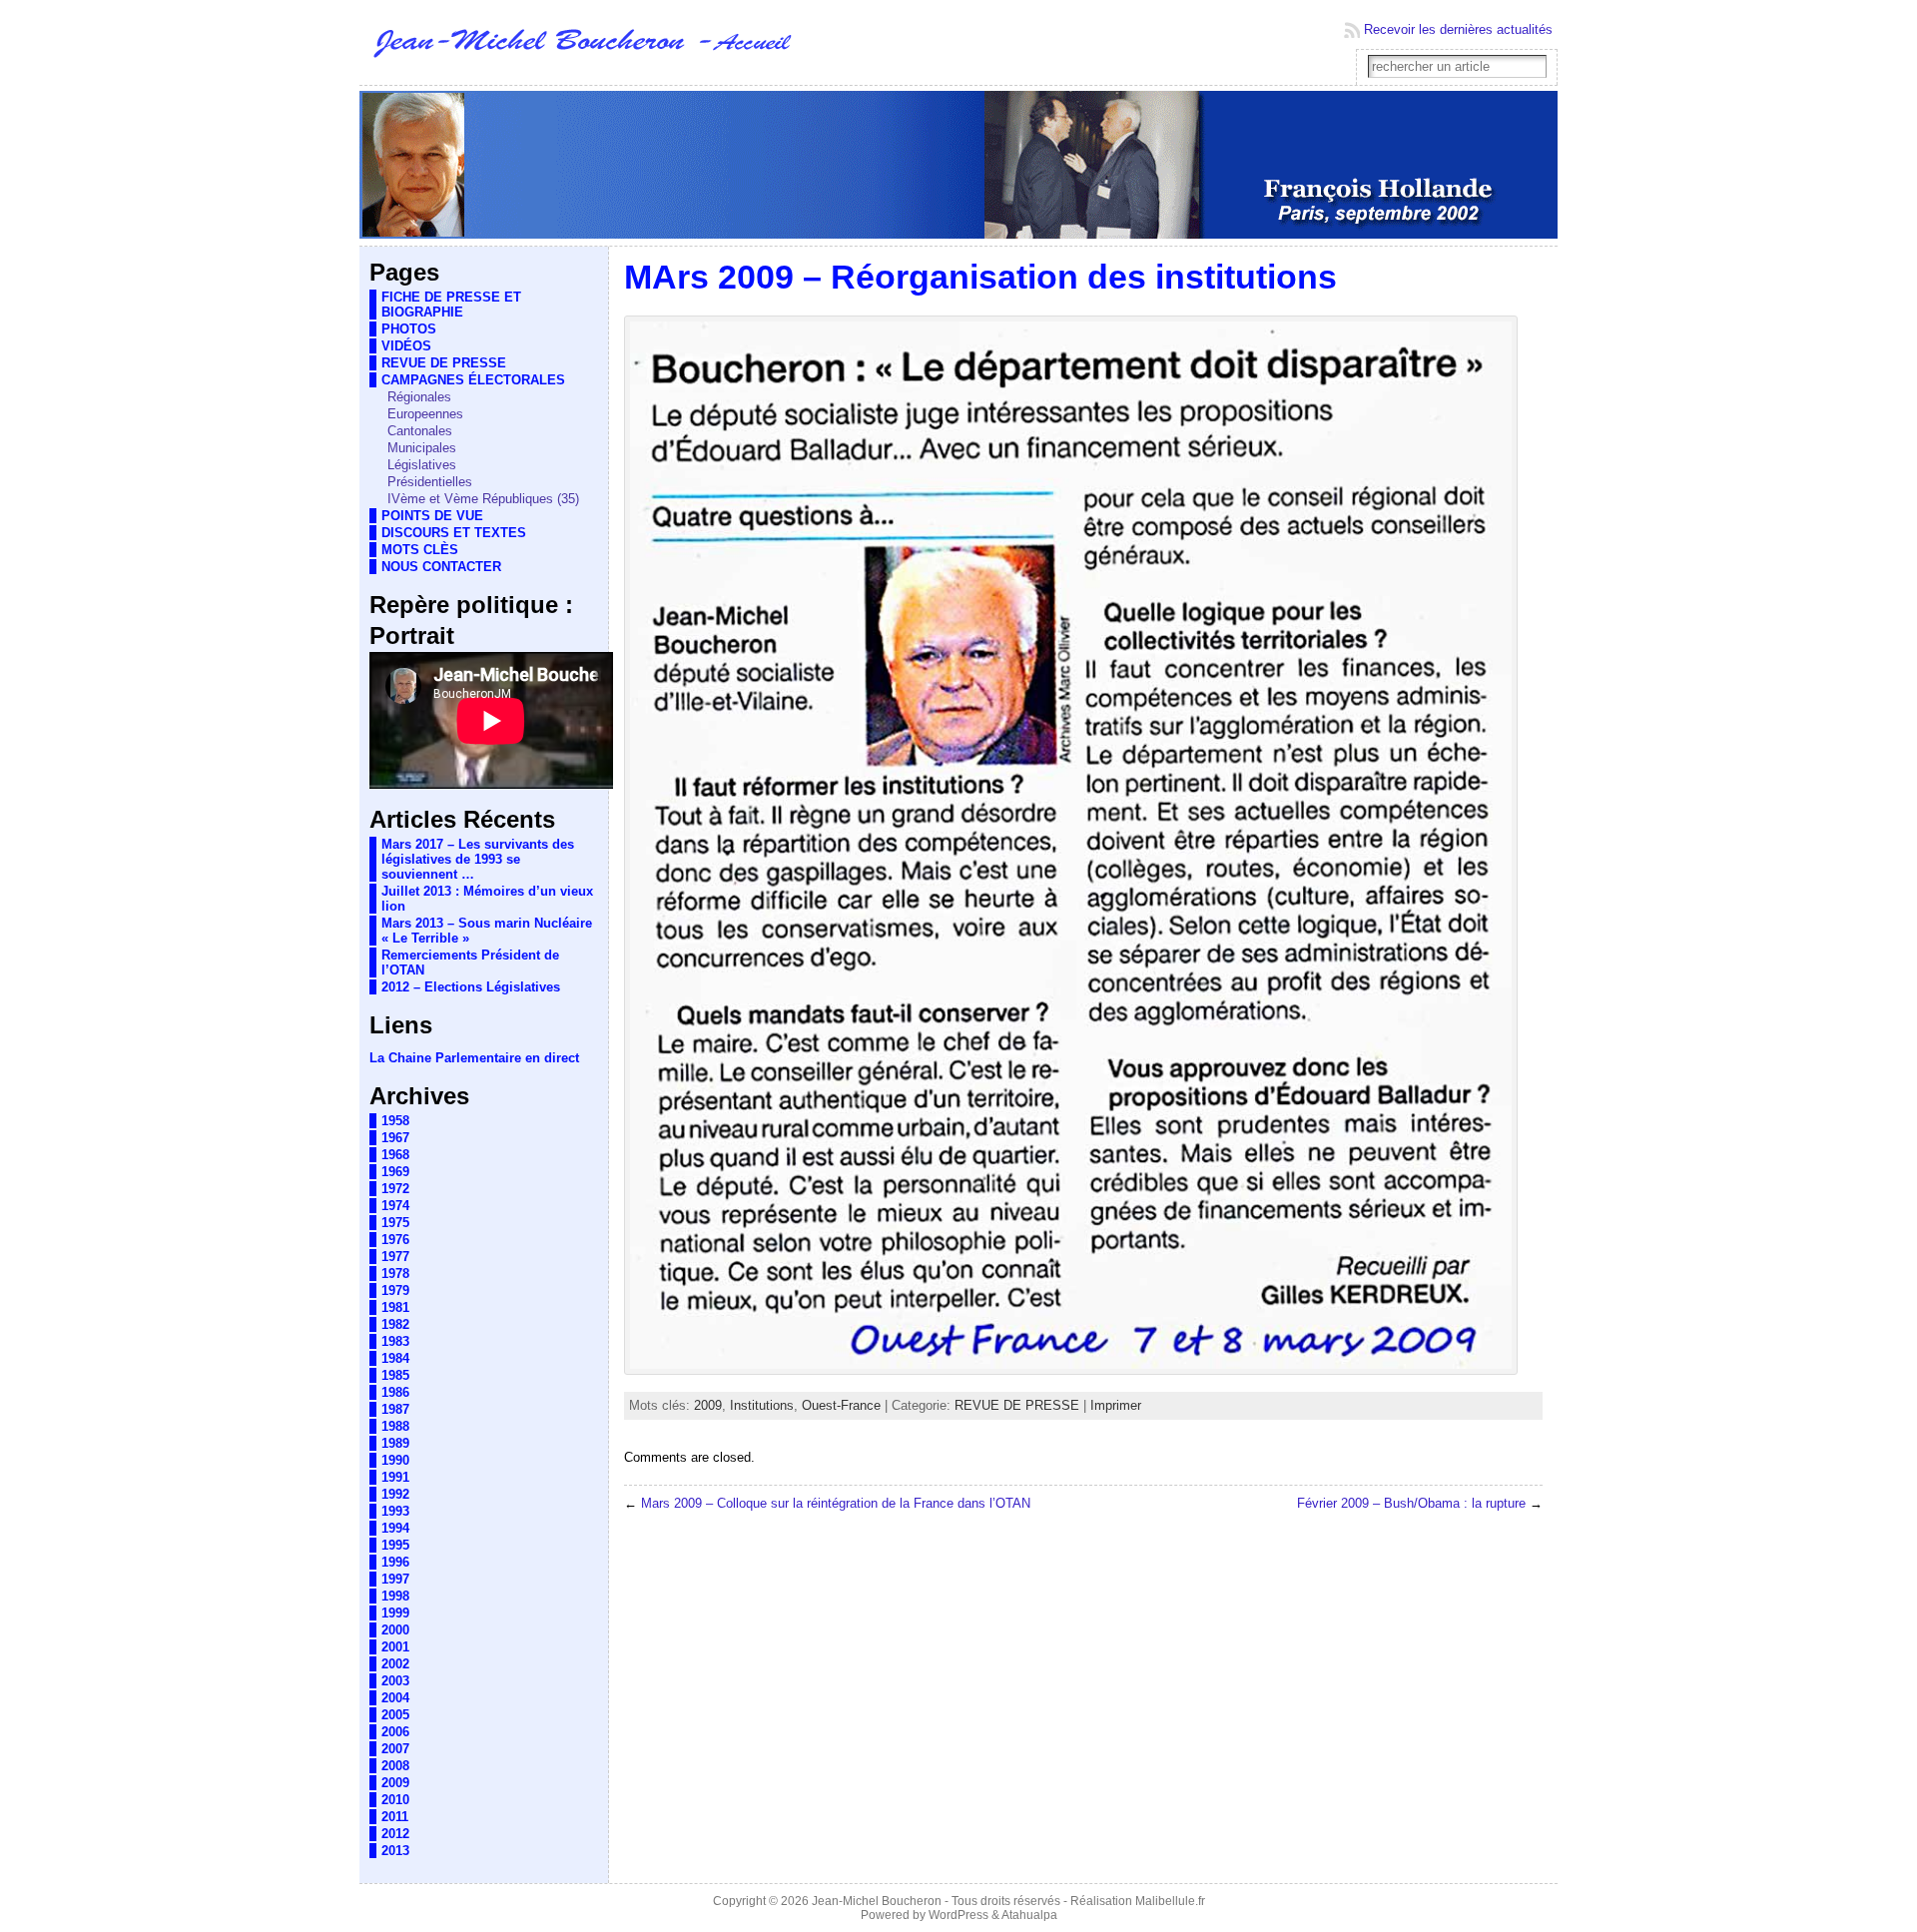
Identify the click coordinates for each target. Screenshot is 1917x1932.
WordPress (958, 1915)
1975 (395, 1223)
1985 (395, 1375)
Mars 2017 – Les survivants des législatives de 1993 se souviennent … (478, 859)
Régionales (419, 397)
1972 (395, 1189)
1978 (395, 1274)
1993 (395, 1511)
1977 (395, 1257)
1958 (395, 1121)
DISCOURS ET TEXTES (454, 533)
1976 (395, 1240)
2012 (395, 1834)
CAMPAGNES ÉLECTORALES (473, 380)
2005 (395, 1715)
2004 (395, 1698)
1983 (395, 1341)
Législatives (422, 465)
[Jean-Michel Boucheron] (958, 166)
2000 (395, 1630)
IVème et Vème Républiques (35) (483, 499)
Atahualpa (1029, 1915)
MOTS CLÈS (420, 550)
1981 (395, 1307)
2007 (395, 1749)
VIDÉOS (406, 346)
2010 (395, 1800)
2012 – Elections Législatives (471, 987)
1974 (395, 1206)
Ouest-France (841, 1405)
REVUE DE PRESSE (444, 363)
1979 (395, 1290)
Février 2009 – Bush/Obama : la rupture (1411, 1503)
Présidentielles (430, 482)
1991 (395, 1477)
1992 (395, 1494)
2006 (395, 1732)
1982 (395, 1324)
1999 (395, 1613)
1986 (395, 1392)
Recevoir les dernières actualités (1458, 29)
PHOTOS (409, 329)
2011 (395, 1817)
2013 (395, 1851)
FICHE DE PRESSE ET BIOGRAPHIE (451, 305)
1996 (395, 1562)
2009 (395, 1783)
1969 (395, 1172)
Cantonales (420, 431)
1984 (395, 1358)
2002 (395, 1664)
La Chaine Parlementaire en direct (474, 1058)
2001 (395, 1647)
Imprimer (1116, 1405)
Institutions (762, 1405)
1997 (395, 1579)
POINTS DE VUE (432, 516)
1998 (395, 1596)
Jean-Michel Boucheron (877, 1901)
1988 (395, 1426)
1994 (395, 1528)
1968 (395, 1155)
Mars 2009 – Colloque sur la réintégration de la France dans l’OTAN (836, 1503)
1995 (395, 1545)
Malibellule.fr (1170, 1901)
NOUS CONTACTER (441, 567)
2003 (395, 1681)
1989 (395, 1443)
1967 (395, 1138)
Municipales (422, 448)
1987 (395, 1409)
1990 (395, 1460)
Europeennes (425, 414)
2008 (395, 1766)
